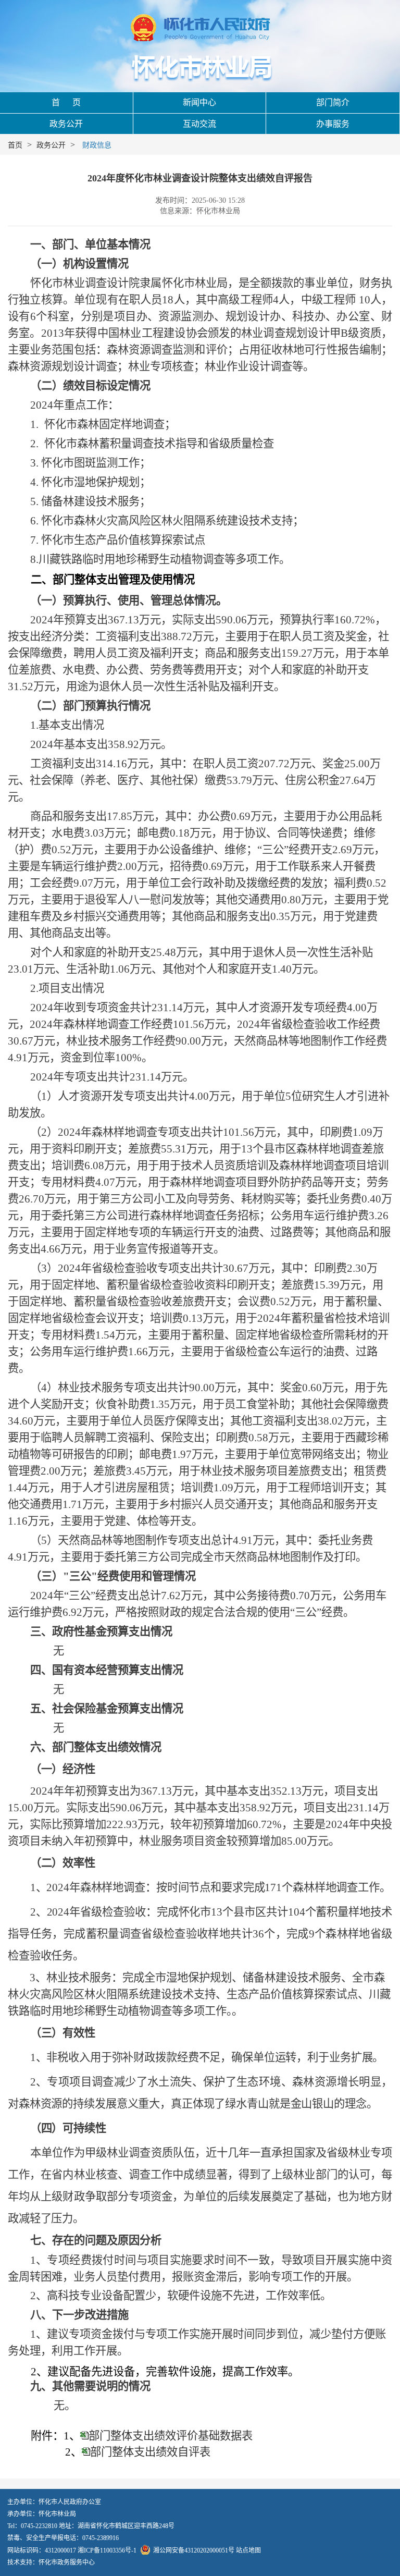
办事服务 (333, 124)
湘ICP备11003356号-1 (107, 2550)
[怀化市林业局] (200, 68)
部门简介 (333, 102)
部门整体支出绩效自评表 (150, 2452)
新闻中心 (199, 102)
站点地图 (248, 2550)
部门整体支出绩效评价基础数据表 (171, 2436)
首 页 (66, 102)
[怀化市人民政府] (200, 29)
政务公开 (66, 124)
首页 (15, 145)
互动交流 (199, 124)
